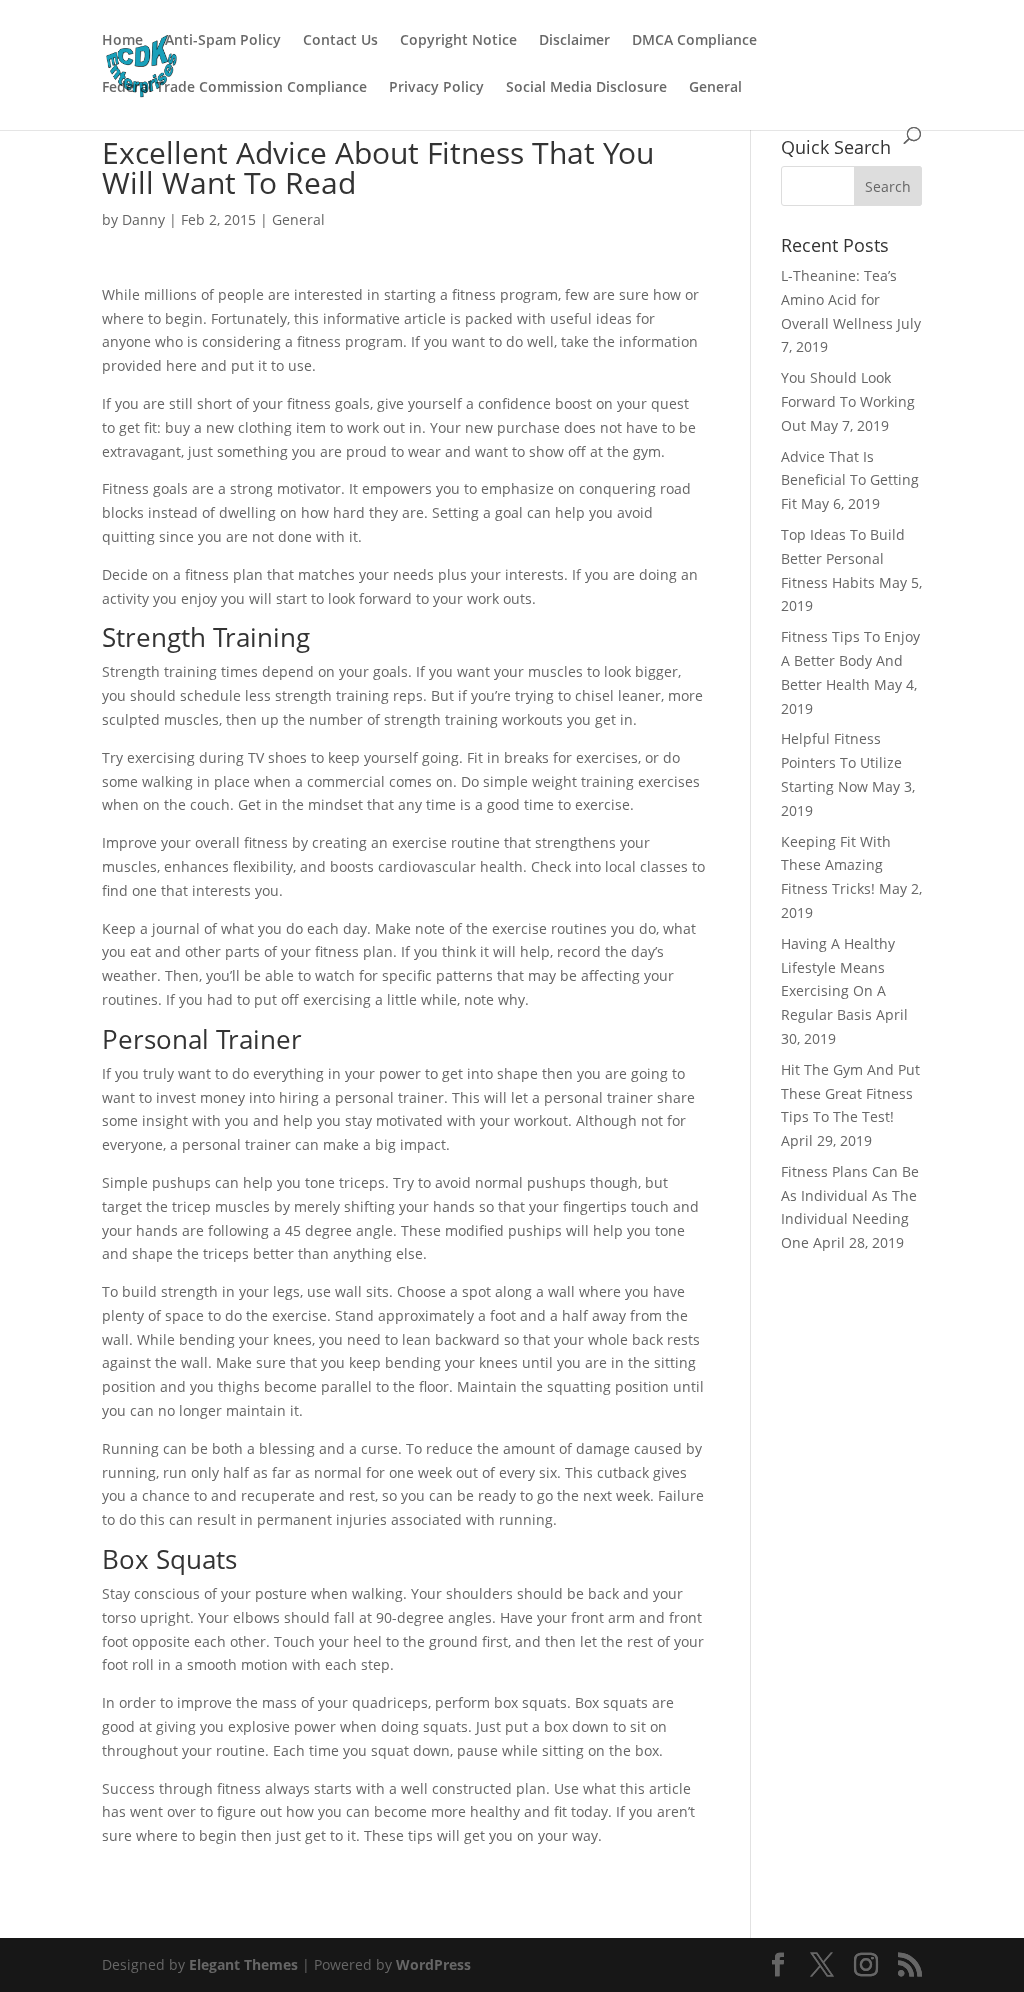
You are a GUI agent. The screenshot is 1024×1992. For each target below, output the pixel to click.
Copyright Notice (458, 41)
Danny (143, 219)
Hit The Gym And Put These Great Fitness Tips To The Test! (850, 1093)
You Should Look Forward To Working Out (848, 401)
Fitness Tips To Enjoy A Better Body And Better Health (850, 660)
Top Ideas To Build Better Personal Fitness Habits (843, 558)
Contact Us (340, 41)
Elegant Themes (243, 1964)
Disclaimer (574, 41)
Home (122, 41)
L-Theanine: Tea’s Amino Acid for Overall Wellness (839, 299)
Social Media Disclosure (586, 88)
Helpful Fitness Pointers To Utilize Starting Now (841, 762)
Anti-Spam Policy (223, 41)
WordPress (433, 1964)
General (715, 88)
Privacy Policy (436, 88)
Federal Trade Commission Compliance (234, 88)
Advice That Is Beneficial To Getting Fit (850, 480)
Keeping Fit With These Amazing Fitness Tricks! (836, 865)
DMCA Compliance (694, 41)
